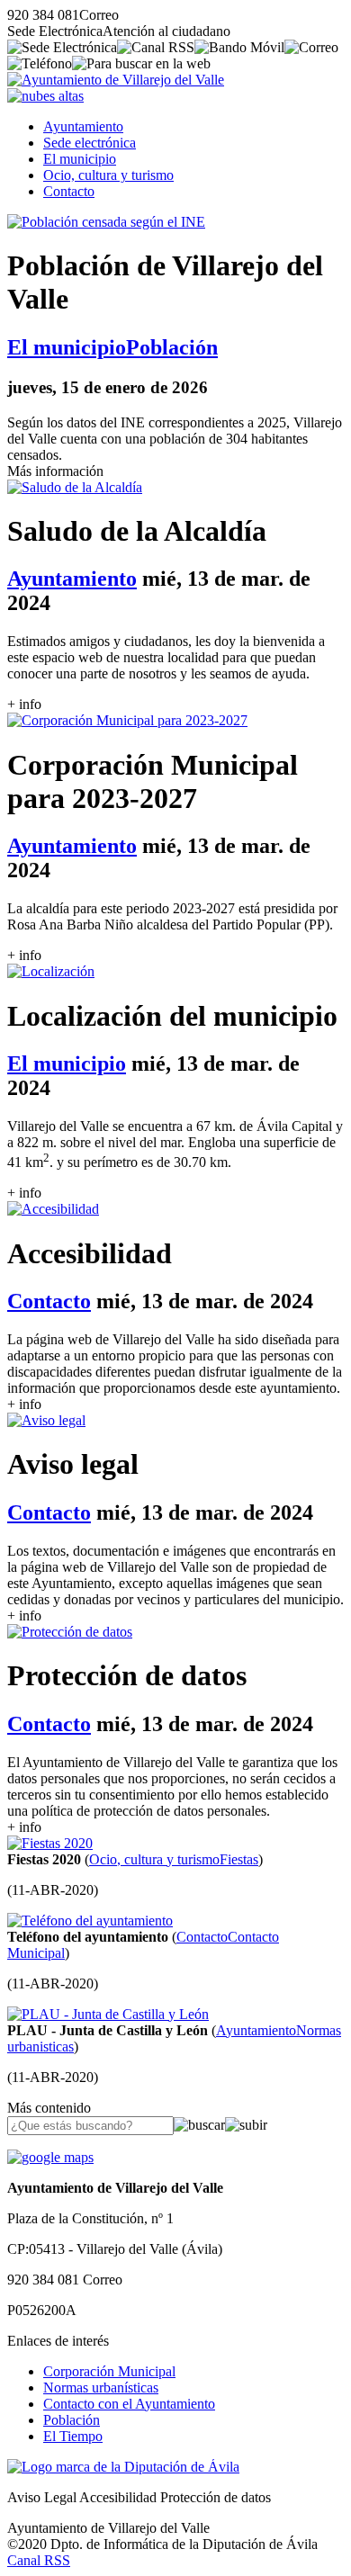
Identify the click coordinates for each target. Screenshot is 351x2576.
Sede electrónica (90, 143)
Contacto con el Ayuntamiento (129, 2404)
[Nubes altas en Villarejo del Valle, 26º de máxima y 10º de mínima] (45, 96)
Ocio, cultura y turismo (108, 175)
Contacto (69, 191)
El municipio (80, 159)
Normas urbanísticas (101, 2388)
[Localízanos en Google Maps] (50, 2157)
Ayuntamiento (83, 126)
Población (72, 2420)
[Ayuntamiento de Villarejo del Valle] (116, 80)
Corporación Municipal (109, 2371)
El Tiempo (73, 2436)
